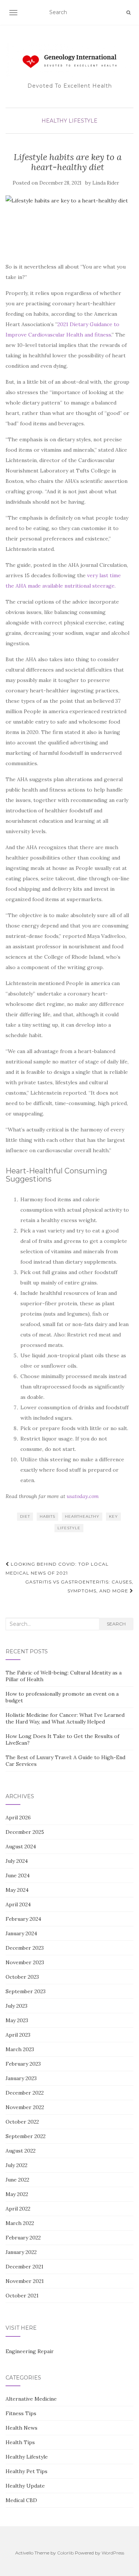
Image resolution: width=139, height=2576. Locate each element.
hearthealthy (82, 1516)
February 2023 (23, 2064)
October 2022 (22, 2122)
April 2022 (18, 2209)
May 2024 (17, 1890)
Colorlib (65, 2553)
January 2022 (21, 2252)
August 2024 (21, 1846)
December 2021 (24, 2267)
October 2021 (22, 2296)
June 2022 (17, 2180)
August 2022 (21, 2151)
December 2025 (25, 1832)
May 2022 (17, 2194)
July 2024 (17, 1861)
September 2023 (26, 1991)
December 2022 (25, 2093)
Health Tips (20, 2442)
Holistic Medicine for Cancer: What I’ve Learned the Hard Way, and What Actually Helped (65, 1718)
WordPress (113, 2553)
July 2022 (16, 2165)
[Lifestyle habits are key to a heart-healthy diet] (68, 225)
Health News (21, 2428)
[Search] (128, 13)
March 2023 (20, 2049)
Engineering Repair (30, 2351)
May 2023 (17, 2020)
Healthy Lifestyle (69, 121)
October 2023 (22, 1977)
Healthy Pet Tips (27, 2471)
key (113, 1516)
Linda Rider (106, 183)
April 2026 (18, 1818)
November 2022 (25, 2107)
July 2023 (16, 2006)
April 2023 (18, 2035)
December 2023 (25, 1948)
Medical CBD (21, 2500)
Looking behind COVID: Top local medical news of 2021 (57, 1568)
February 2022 (23, 2238)
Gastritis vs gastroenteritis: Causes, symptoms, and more (79, 1586)
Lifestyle (69, 1528)
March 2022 (20, 2223)
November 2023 (25, 1962)
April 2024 (18, 1904)
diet (25, 1516)
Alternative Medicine (31, 2399)
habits (47, 1516)
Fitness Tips (21, 2413)
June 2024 (18, 1875)
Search (116, 1624)
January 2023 (21, 2078)
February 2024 (23, 1919)
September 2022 (26, 2136)
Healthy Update (25, 2486)
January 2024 (21, 1933)
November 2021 (25, 2281)
